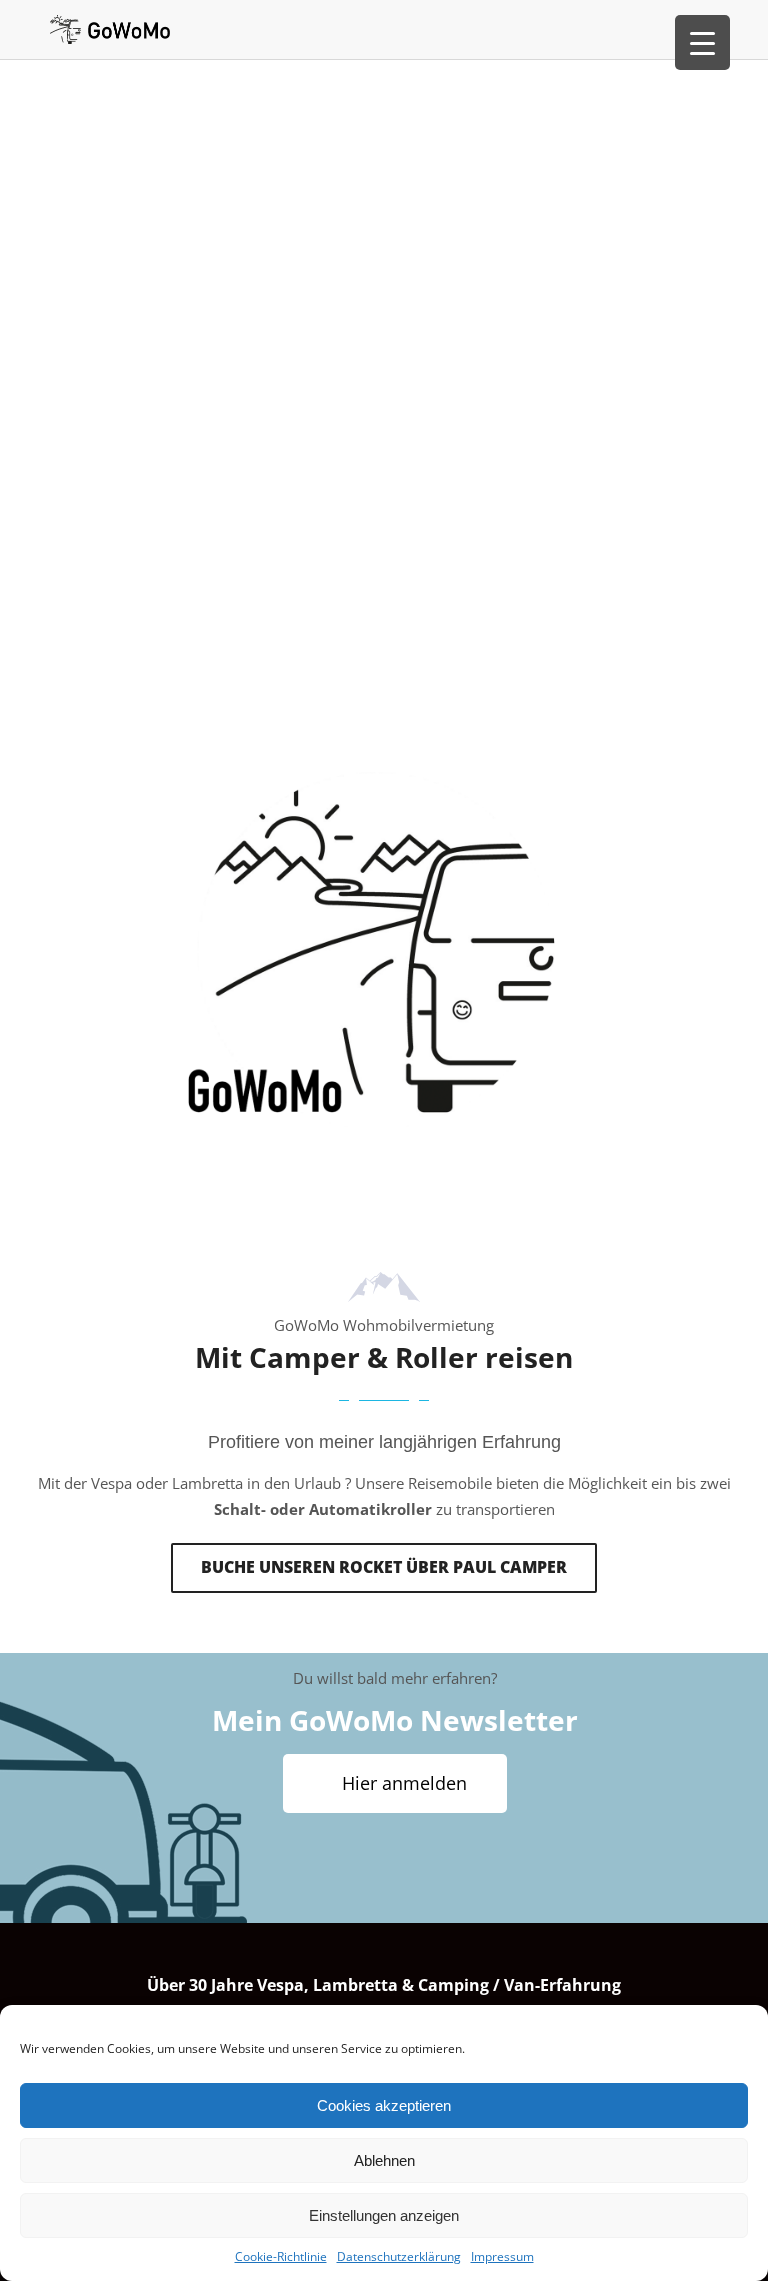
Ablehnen (384, 2160)
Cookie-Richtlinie (281, 2256)
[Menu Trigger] (702, 42)
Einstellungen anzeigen (384, 2215)
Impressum (502, 2256)
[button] (384, 1568)
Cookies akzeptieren (384, 2105)
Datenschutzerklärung (399, 2256)
